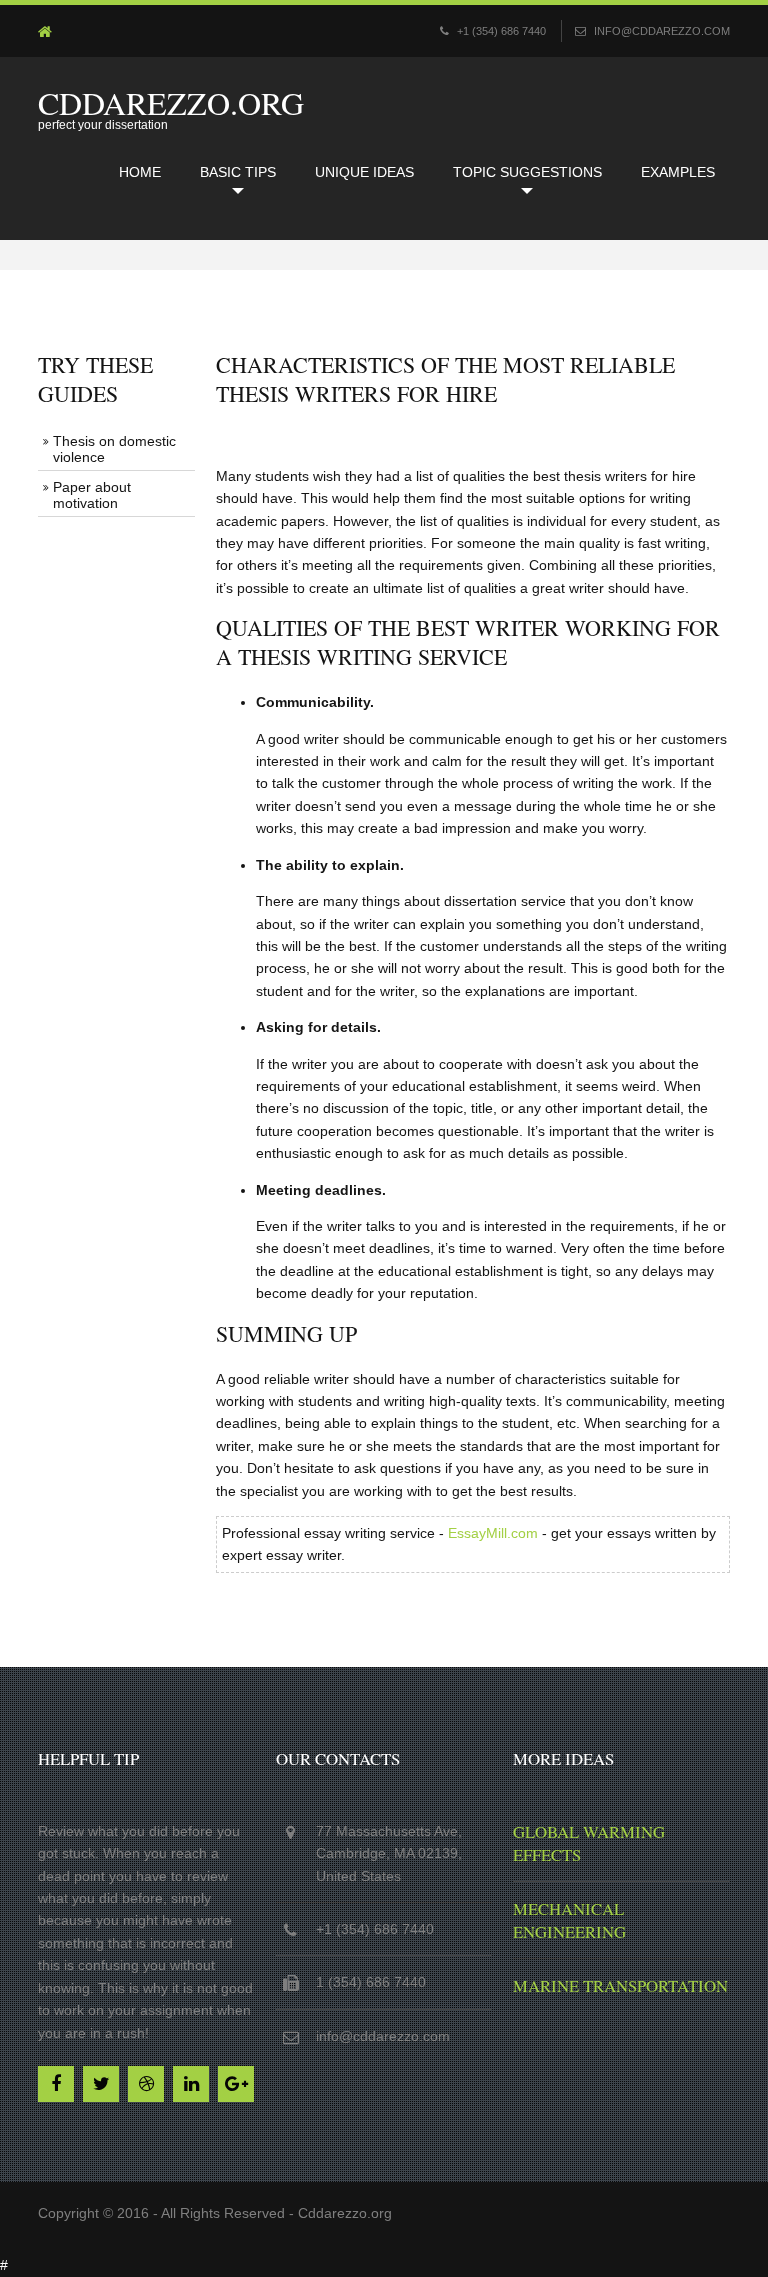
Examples (678, 172)
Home (140, 172)
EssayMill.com (493, 1533)
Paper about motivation (92, 495)
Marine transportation (620, 1985)
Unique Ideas (364, 172)
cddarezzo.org (171, 102)
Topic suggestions (527, 172)
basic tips (238, 172)
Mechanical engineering (569, 1920)
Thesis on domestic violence (114, 449)
